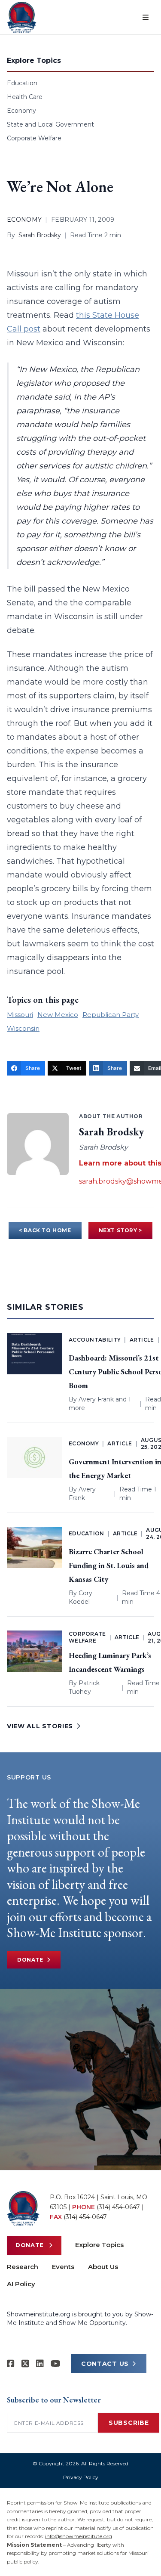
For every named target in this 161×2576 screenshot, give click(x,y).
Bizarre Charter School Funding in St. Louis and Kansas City (109, 1565)
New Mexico (58, 1015)
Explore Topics (99, 2245)
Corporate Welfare (34, 138)
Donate (30, 1960)
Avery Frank (96, 1399)
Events (63, 2267)
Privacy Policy (81, 2477)
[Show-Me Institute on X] (25, 2364)
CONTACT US (105, 2364)
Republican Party (111, 1015)
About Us (103, 2267)
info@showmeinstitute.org (79, 2536)
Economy (21, 111)
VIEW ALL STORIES (40, 1726)
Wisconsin (23, 1028)
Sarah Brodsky (40, 235)
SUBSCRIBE (129, 2423)
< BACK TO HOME (45, 1230)
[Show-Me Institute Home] (22, 17)
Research (23, 2267)
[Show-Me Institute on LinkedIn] (40, 2364)
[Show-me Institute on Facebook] (11, 2364)
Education (22, 83)
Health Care (25, 97)
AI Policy (21, 2284)
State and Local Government (50, 124)
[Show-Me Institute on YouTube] (56, 2364)
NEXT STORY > (120, 1230)
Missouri (20, 1015)
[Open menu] (146, 17)
